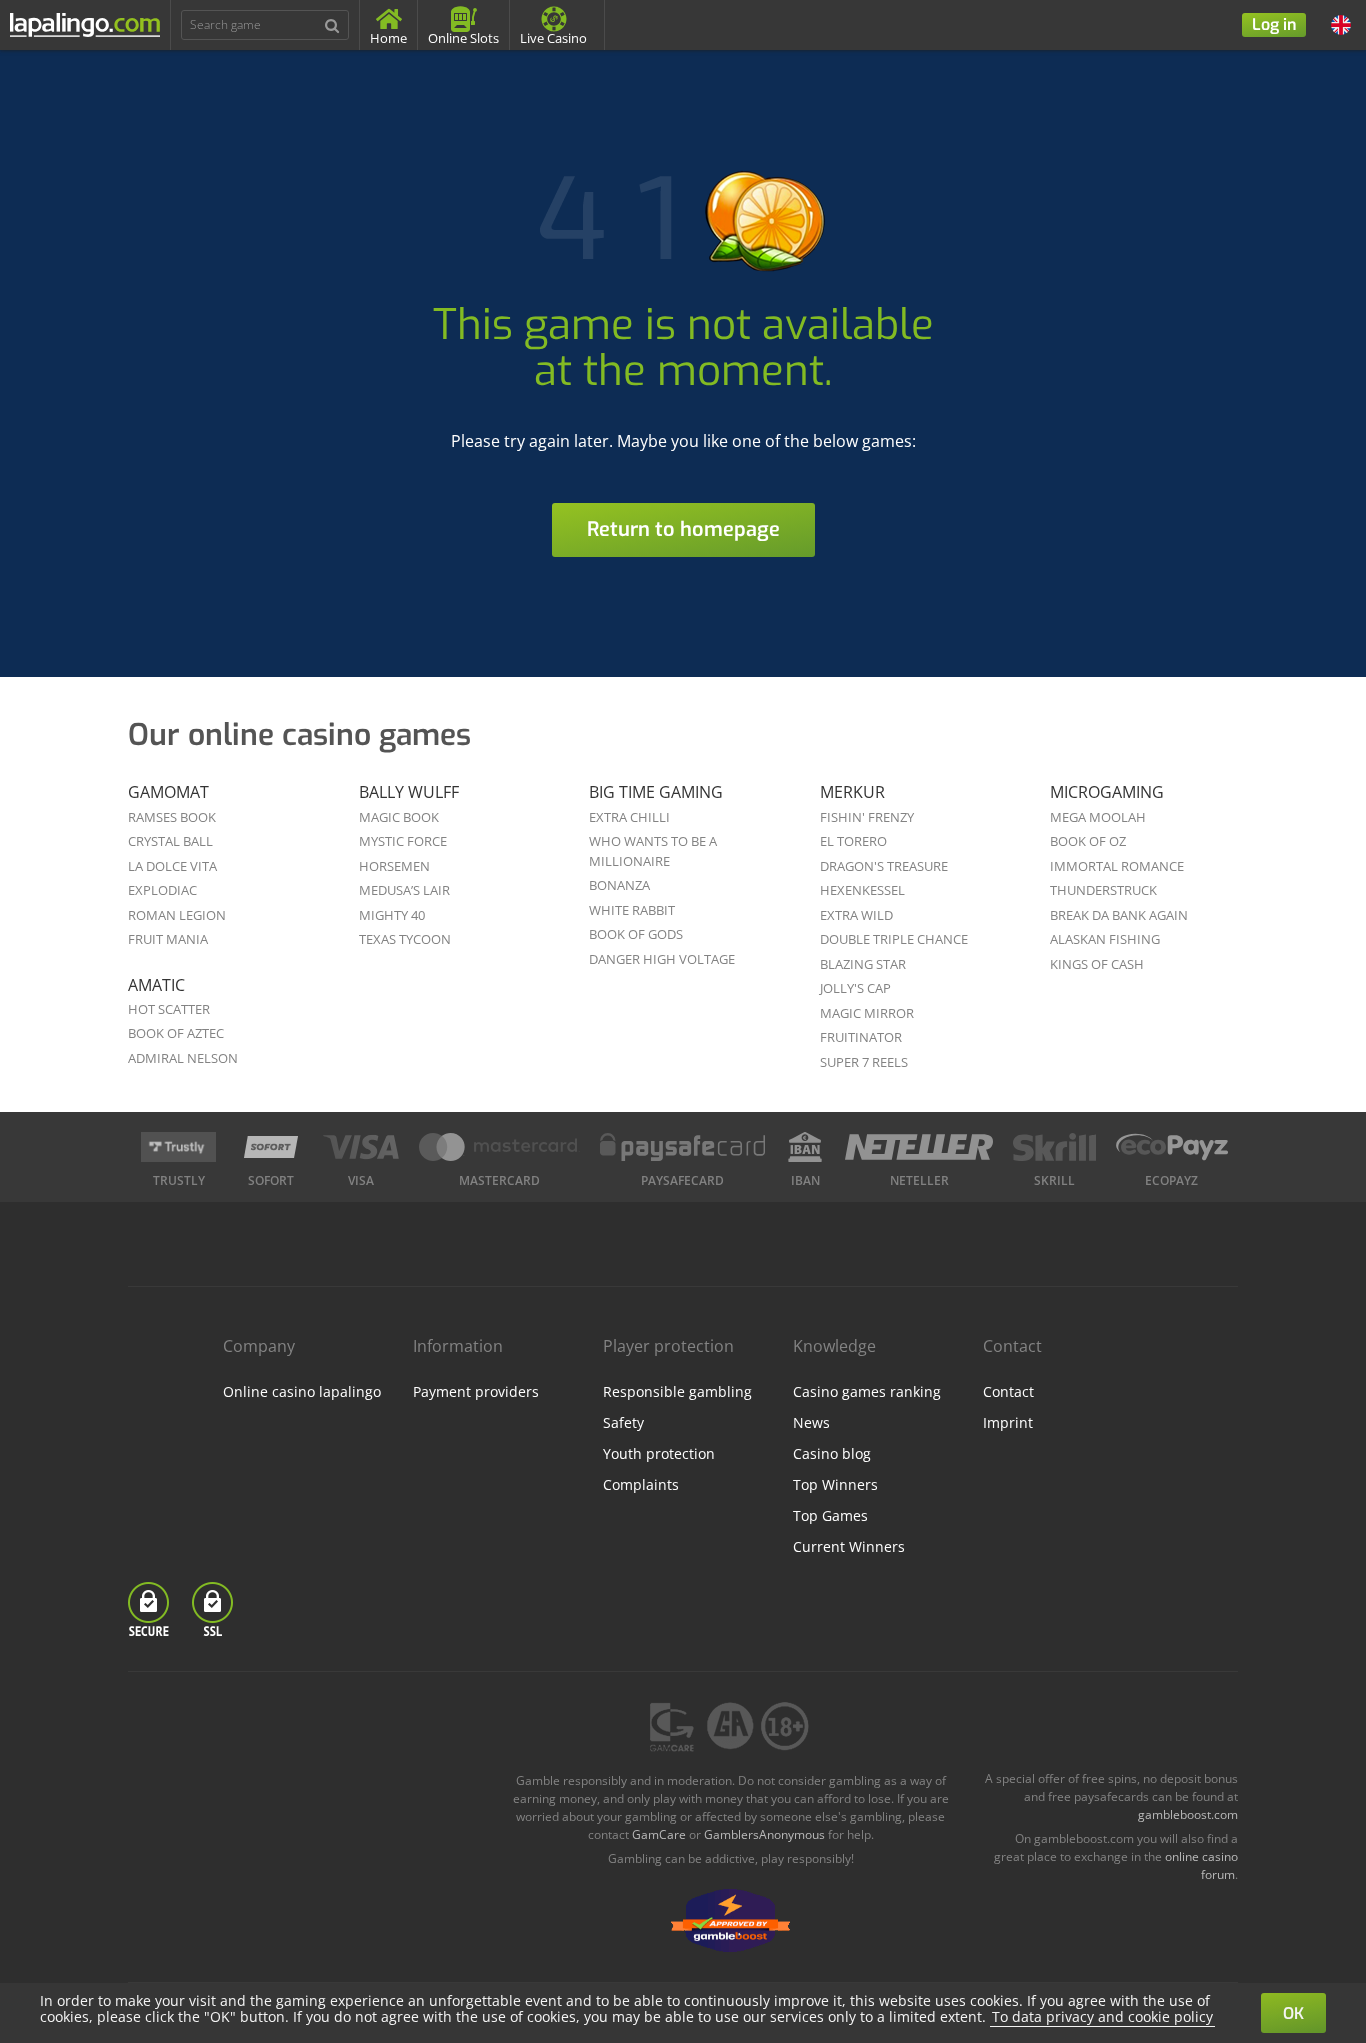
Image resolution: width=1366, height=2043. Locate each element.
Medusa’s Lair (404, 890)
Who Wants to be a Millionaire (653, 851)
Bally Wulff (409, 792)
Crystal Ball (170, 841)
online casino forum (1201, 1865)
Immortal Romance (1117, 866)
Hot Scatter (169, 1009)
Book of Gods (636, 934)
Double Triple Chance (894, 939)
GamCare (659, 1834)
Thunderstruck (1103, 890)
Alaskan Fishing (1105, 939)
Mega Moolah (1098, 817)
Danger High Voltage (662, 959)
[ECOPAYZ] (1172, 1147)
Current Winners (849, 1546)
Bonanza (619, 885)
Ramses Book (172, 817)
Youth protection (659, 1453)
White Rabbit (632, 910)
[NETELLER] (919, 1147)
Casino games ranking (867, 1391)
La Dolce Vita (172, 866)
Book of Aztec (176, 1033)
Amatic (156, 985)
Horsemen (394, 866)
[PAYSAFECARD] (683, 1147)
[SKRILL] (1054, 1147)
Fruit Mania (168, 939)
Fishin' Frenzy (867, 817)
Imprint (1008, 1422)
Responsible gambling (677, 1391)
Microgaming (1107, 792)
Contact (1008, 1391)
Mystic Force (403, 841)
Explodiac (162, 890)
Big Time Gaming (656, 792)
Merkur (852, 792)
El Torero (853, 841)
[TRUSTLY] (178, 1147)
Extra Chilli (629, 817)
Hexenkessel (862, 890)
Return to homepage (683, 529)
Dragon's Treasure (884, 866)
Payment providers (476, 1391)
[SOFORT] (271, 1147)
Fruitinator (861, 1037)
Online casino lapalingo (302, 1391)
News (811, 1422)
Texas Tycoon (405, 939)
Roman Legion (177, 915)
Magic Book (399, 817)
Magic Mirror (867, 1013)
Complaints (641, 1484)
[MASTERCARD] (499, 1147)
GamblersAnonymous (764, 1834)
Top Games (830, 1515)
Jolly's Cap (855, 988)
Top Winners (835, 1484)
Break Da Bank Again (1119, 915)
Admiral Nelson (183, 1058)
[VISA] (360, 1147)
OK (1293, 2013)
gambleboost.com (1188, 1814)
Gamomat (168, 792)
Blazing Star (863, 964)
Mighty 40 (392, 915)
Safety (623, 1422)
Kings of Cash (1097, 964)
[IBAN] (805, 1147)
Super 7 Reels (864, 1062)
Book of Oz (1088, 841)
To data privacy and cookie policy (1102, 2016)
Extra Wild (856, 915)
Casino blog (832, 1453)
